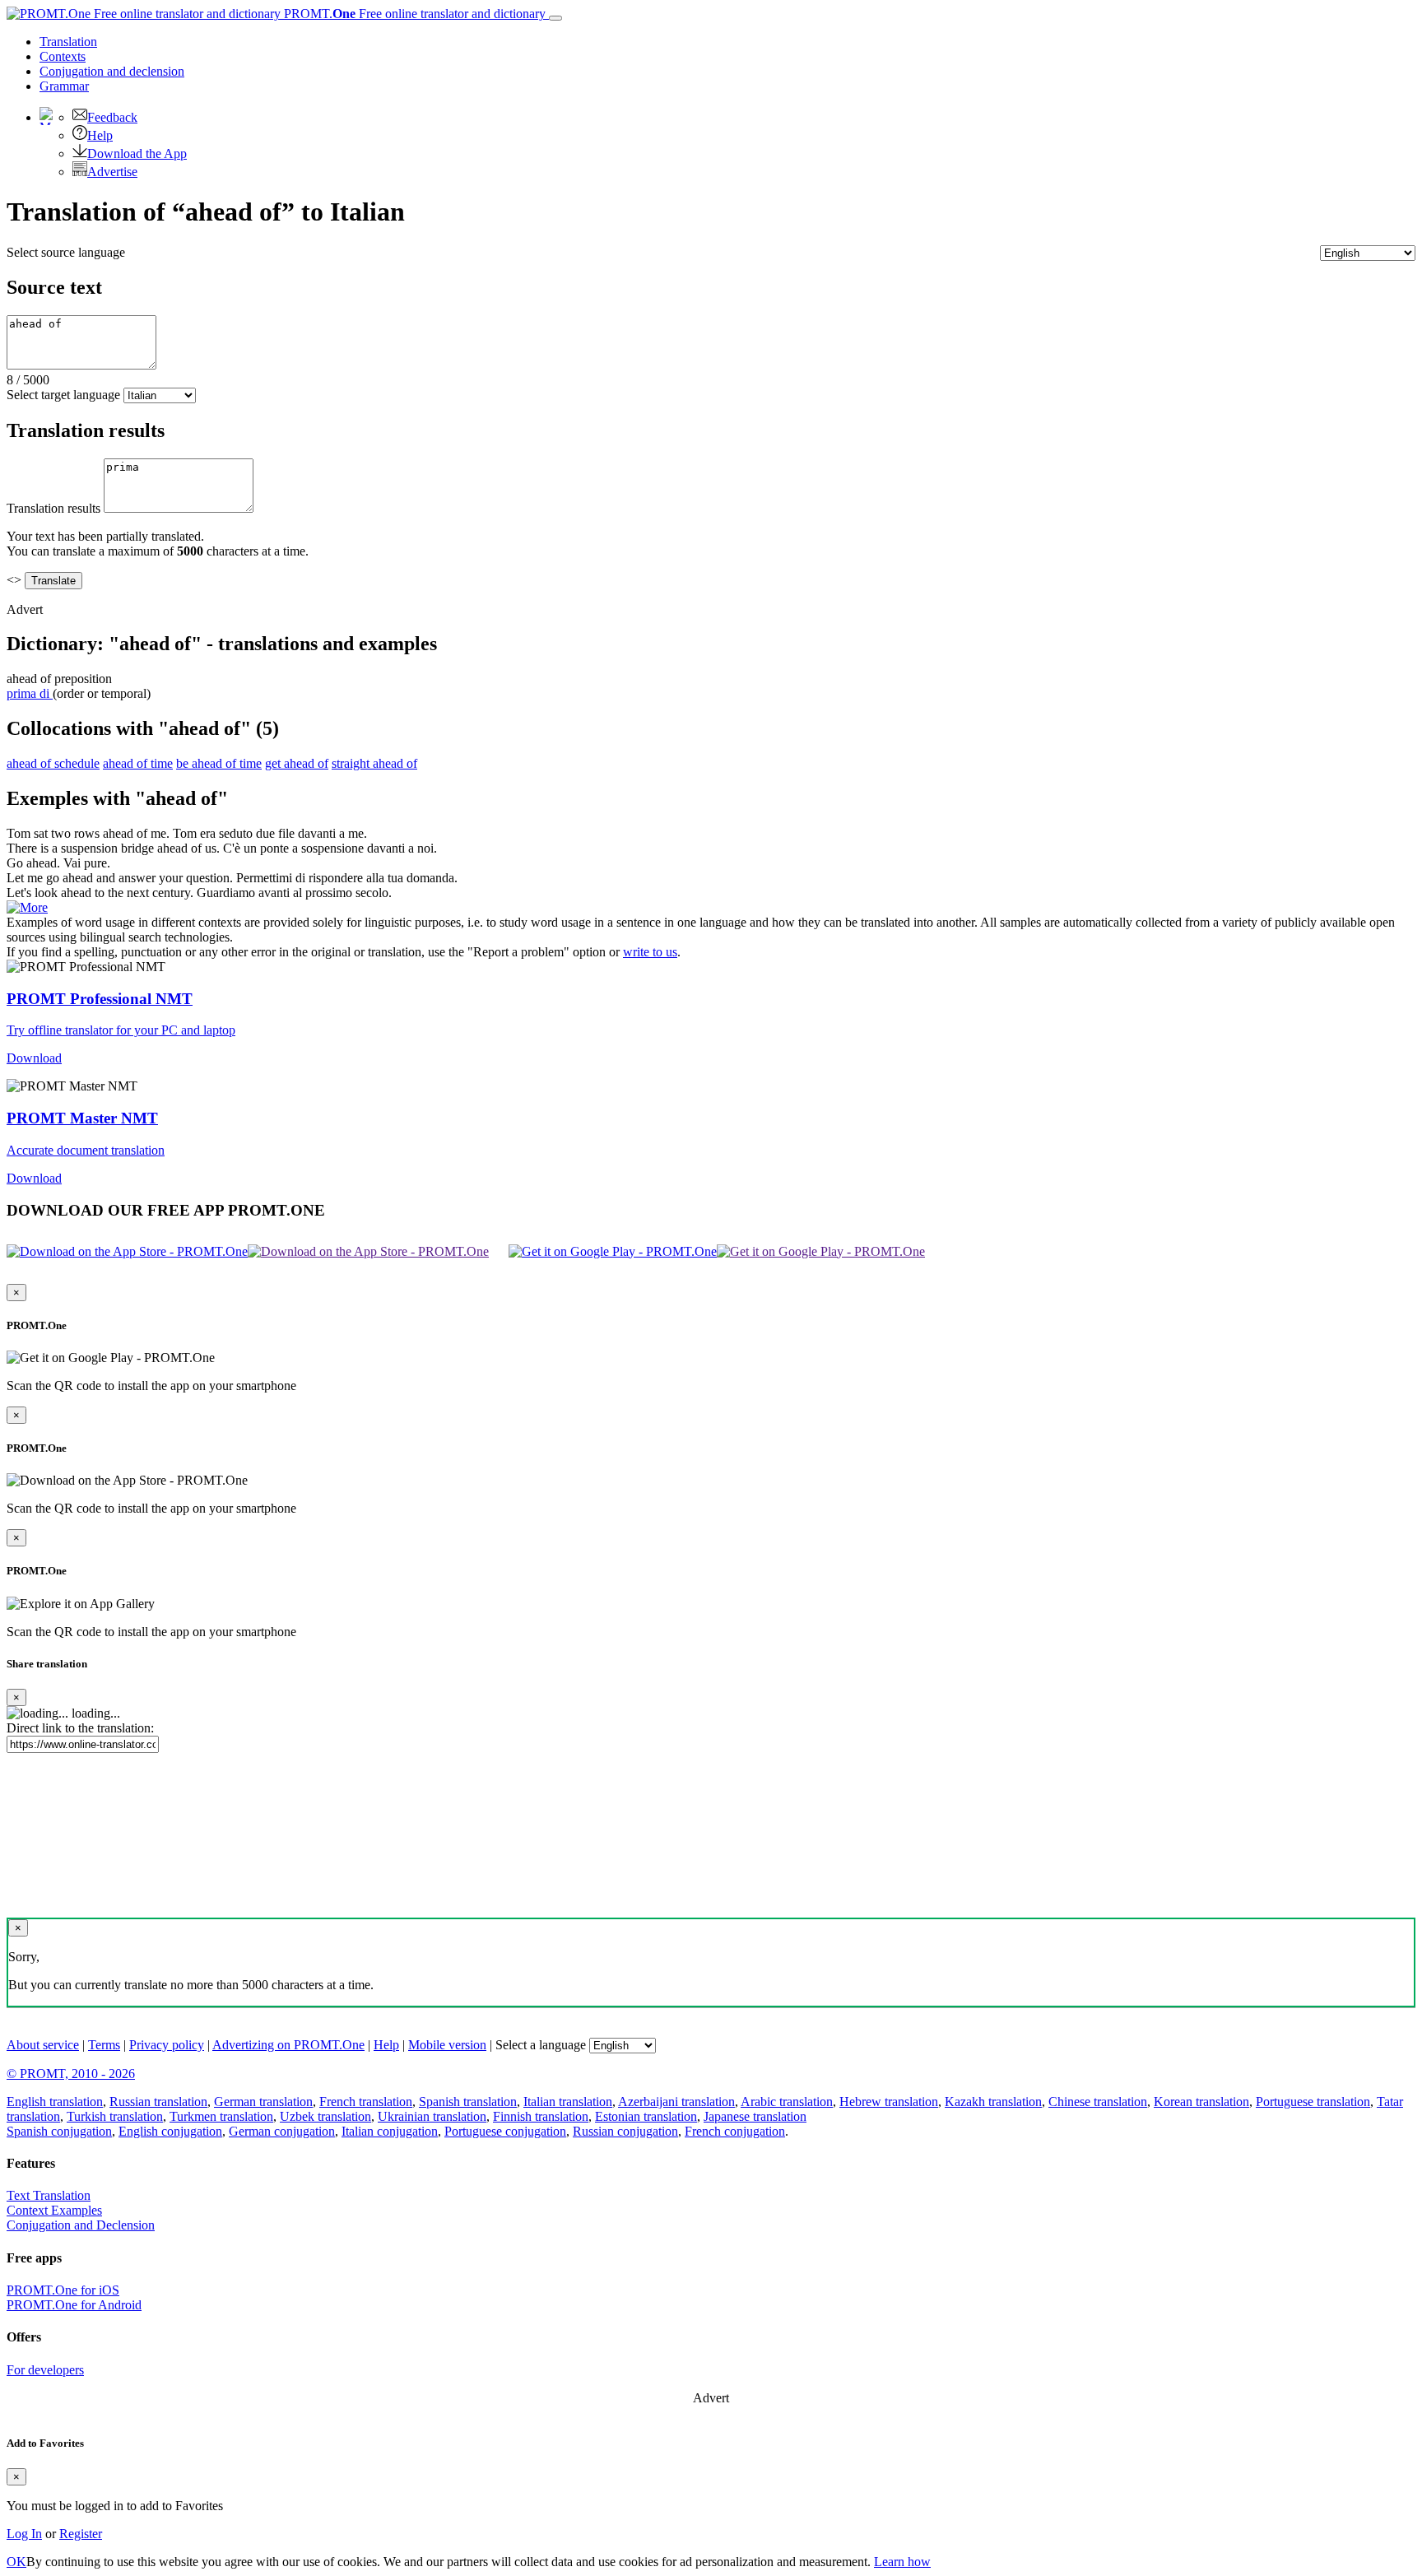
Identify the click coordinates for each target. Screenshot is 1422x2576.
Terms (104, 2045)
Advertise (112, 172)
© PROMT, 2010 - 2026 (71, 2074)
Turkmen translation (221, 2116)
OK (16, 2562)
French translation (366, 2102)
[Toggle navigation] (555, 18)
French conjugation (735, 2131)
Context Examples (54, 2210)
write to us (650, 952)
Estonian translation (646, 2116)
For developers (45, 2370)
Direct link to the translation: (80, 1728)
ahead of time (138, 763)
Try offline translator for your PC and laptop (121, 1030)
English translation (55, 2102)
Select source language (66, 252)
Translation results (53, 508)
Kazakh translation (993, 2102)
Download (34, 1058)
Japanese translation (755, 2116)
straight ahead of (374, 763)
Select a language (541, 2045)
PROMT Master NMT (82, 1118)
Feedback (112, 117)
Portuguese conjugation (505, 2131)
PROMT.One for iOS (63, 2290)
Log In (24, 2534)
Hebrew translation (889, 2102)
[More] (27, 907)
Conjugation (112, 71)
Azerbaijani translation (676, 2102)
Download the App (137, 153)
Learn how (902, 2562)
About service (43, 2045)
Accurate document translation (86, 1150)
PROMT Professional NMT (100, 999)
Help (100, 135)
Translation (68, 42)
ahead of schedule (53, 763)
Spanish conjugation (59, 2131)
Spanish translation (468, 2102)
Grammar (64, 86)
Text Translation (49, 2195)
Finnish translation (541, 2116)
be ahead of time (219, 763)
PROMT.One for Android (74, 2305)
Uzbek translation (325, 2116)
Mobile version (447, 2045)
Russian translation (158, 2102)
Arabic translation (787, 2102)
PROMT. (413, 14)
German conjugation (282, 2131)
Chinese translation (1098, 2102)
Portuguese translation (1313, 2102)
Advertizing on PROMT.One (288, 2045)
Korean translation (1201, 2102)
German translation (263, 2102)
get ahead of (297, 763)
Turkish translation (115, 2116)
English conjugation (170, 2131)
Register (81, 2534)
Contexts (63, 56)
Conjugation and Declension (81, 2225)
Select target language (63, 395)
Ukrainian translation (432, 2116)
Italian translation (568, 2102)
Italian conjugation (390, 2131)
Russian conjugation (625, 2131)
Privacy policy (167, 2045)
